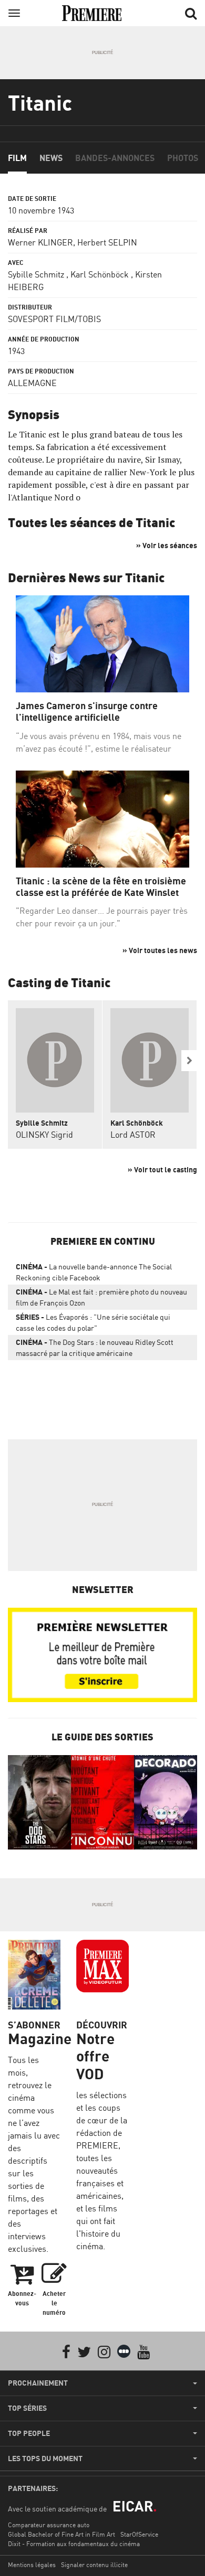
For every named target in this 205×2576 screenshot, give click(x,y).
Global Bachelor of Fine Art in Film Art (61, 2534)
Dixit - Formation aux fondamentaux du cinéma (74, 2544)
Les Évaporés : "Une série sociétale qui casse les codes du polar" (93, 1322)
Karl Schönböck (100, 274)
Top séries (27, 2408)
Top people (29, 2433)
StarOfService (139, 2534)
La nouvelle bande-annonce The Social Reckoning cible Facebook (94, 1272)
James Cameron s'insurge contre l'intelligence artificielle (87, 712)
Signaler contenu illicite (94, 2565)
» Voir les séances (167, 545)
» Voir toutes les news (160, 950)
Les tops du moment (45, 2459)
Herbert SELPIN (107, 242)
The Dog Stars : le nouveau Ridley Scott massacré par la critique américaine (95, 1348)
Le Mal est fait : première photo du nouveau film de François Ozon (101, 1297)
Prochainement (38, 2383)
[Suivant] (189, 1061)
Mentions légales (32, 2565)
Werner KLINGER (40, 242)
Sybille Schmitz (36, 274)
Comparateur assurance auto (49, 2525)
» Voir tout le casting (162, 1169)
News (51, 158)
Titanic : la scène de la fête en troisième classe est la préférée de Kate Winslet (101, 887)
